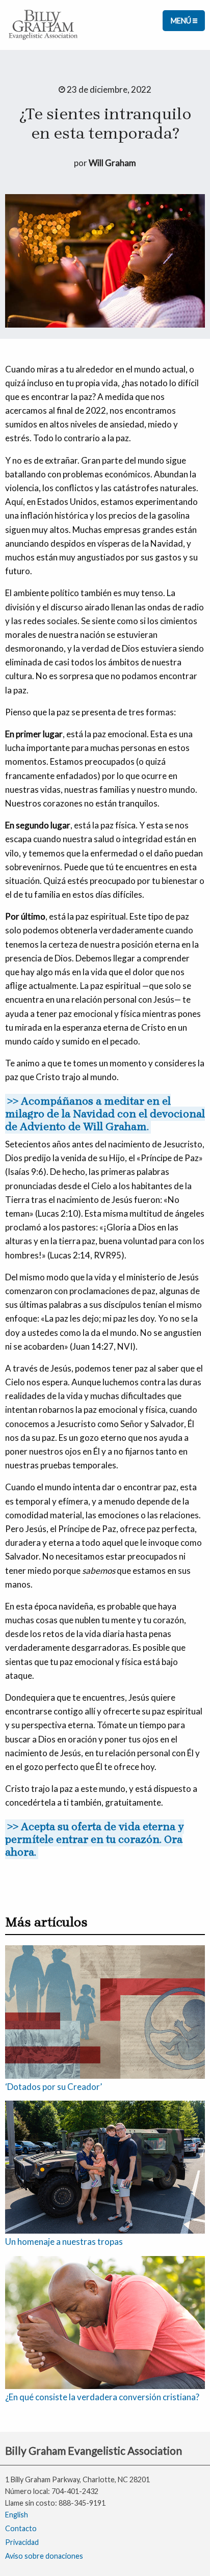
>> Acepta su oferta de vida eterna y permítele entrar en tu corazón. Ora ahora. (95, 1839)
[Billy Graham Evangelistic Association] (43, 24)
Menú (182, 21)
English (17, 2515)
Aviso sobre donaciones (44, 2556)
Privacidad (22, 2542)
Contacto (21, 2528)
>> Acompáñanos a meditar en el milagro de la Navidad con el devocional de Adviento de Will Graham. (105, 1114)
